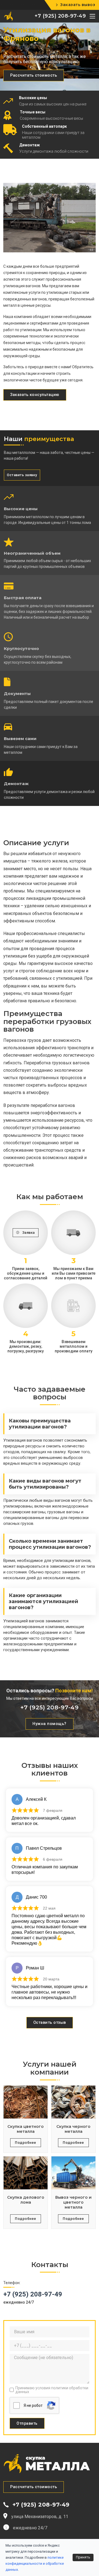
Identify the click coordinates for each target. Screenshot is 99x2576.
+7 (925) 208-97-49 (60, 16)
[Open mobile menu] (92, 16)
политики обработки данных (52, 2390)
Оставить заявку (22, 475)
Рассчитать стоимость (34, 75)
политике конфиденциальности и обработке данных (35, 2564)
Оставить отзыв (50, 2023)
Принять (83, 2557)
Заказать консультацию (35, 395)
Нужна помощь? (50, 1724)
